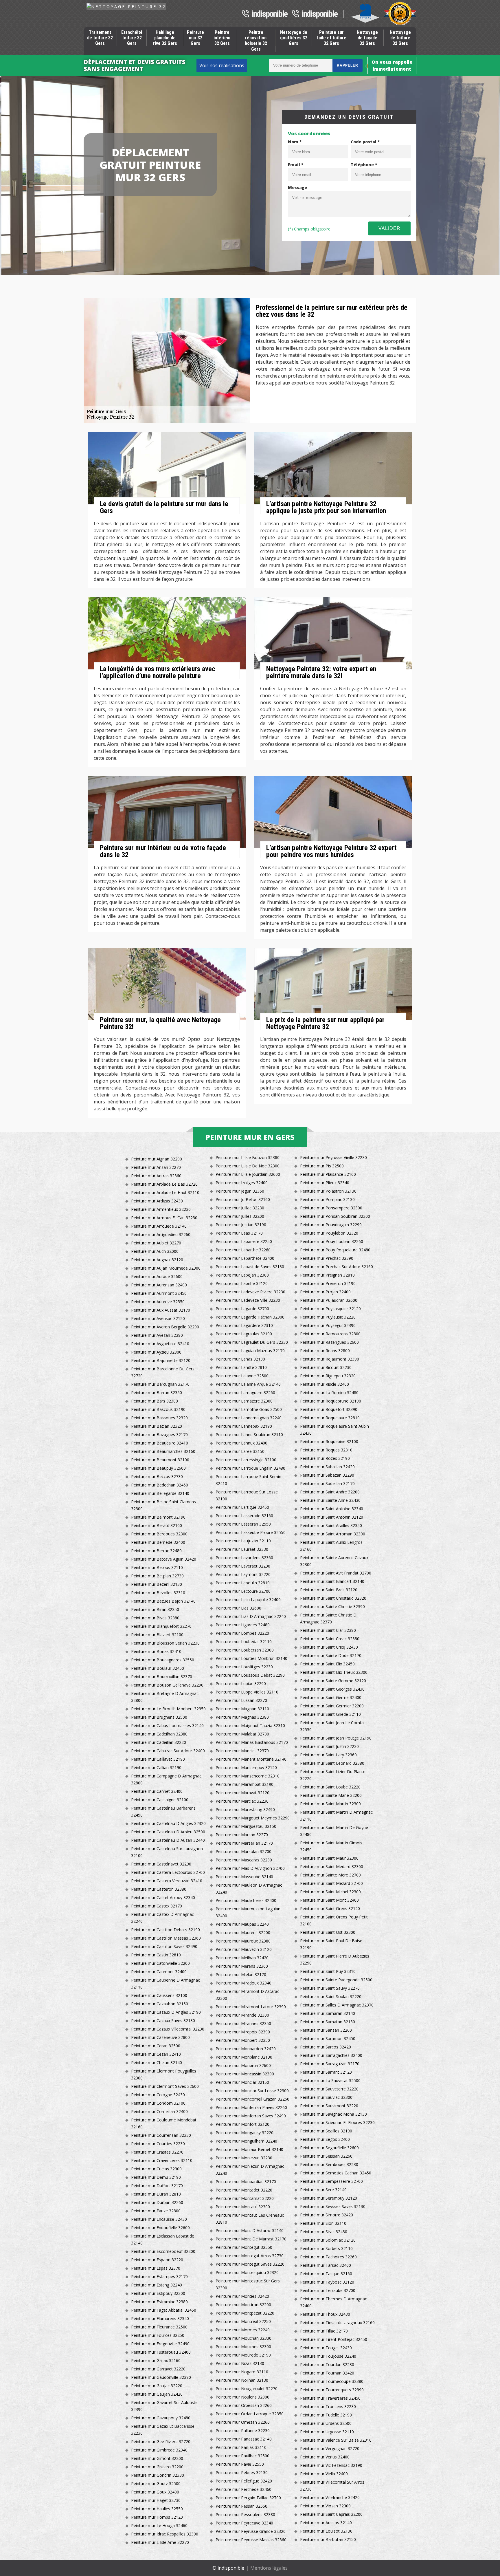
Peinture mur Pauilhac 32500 (242, 2456)
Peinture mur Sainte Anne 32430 (330, 1500)
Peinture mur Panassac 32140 (244, 2439)
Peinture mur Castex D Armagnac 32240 (162, 1918)
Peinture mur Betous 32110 (157, 1567)
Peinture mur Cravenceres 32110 (162, 2160)
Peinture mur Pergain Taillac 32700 (248, 2498)
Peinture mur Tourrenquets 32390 (332, 2390)
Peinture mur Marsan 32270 (242, 1835)
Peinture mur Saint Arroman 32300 (333, 1534)
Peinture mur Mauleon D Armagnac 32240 (249, 1888)
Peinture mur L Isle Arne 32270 (160, 2542)
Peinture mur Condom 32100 (158, 2103)
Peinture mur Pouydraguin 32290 (331, 1225)
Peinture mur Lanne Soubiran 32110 (249, 1435)
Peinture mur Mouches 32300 (243, 2347)
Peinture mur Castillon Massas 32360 (166, 1938)
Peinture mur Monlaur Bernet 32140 (249, 2149)
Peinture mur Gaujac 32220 (157, 2386)
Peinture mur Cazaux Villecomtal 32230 (168, 2029)
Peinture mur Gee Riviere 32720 (161, 2442)
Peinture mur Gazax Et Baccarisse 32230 (163, 2430)
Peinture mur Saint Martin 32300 (330, 1804)
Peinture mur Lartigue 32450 (242, 1507)
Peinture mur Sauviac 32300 (326, 2097)
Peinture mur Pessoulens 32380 (245, 2514)
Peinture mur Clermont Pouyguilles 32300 (164, 2074)
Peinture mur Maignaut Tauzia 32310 (250, 1725)
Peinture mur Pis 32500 (322, 1166)
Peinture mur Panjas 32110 (241, 2447)
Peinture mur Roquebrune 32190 (331, 1401)
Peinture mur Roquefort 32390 (329, 1409)
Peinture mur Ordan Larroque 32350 (250, 2414)
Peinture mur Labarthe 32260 (243, 1250)
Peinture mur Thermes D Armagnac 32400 (333, 2302)
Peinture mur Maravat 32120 (242, 1793)
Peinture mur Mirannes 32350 (243, 2023)
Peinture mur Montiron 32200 (243, 2305)
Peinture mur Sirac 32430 (324, 2232)
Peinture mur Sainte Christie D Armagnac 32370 (328, 1618)
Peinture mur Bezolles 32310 (158, 1593)
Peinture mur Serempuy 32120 (329, 2198)
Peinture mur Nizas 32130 (240, 2363)
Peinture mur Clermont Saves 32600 (165, 2086)
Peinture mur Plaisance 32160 (328, 1174)
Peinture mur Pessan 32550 (241, 2506)
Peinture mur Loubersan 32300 (245, 1650)
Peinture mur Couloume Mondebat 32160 (164, 2123)
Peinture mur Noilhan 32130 (242, 2380)
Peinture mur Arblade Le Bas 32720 (164, 1184)
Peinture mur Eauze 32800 (156, 2211)
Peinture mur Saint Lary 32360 (328, 1755)
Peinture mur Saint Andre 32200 (330, 1492)
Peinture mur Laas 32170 (239, 1233)
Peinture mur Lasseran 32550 (243, 1524)
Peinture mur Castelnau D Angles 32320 (168, 1823)
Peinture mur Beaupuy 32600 (158, 1468)
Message (297, 187)
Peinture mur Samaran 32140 (328, 2013)
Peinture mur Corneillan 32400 (159, 2111)
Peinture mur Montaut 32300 (243, 2207)
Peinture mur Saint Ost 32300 (328, 1932)
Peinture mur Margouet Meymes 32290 (253, 1818)
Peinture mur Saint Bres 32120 (329, 1590)
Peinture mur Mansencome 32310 (248, 1776)
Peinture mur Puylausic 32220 (328, 1317)
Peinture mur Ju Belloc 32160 (243, 1199)
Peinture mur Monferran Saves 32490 (251, 2116)
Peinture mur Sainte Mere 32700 (330, 1875)
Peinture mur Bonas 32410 (156, 1651)
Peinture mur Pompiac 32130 (327, 1199)
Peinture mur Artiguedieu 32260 (161, 1234)
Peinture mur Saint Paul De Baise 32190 (331, 1944)
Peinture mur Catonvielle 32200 (160, 1963)
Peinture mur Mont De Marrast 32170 (251, 2239)
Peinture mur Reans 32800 (325, 1351)
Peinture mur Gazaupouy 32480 (161, 2418)
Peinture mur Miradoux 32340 (243, 1983)
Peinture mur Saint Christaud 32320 (333, 1598)
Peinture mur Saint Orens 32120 (330, 1908)
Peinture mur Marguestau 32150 (246, 1826)
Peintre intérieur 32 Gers (222, 38)
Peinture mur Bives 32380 (155, 1618)
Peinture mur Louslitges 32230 (244, 1667)
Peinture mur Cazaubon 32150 (160, 2004)
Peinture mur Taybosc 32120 (327, 2282)
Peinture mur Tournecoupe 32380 (332, 2381)
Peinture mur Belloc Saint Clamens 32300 (163, 1505)
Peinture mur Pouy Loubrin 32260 (332, 1241)
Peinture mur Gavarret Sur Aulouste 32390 (164, 2406)
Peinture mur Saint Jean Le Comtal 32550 (332, 1726)
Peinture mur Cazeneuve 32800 (160, 2037)
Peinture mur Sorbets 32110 (326, 2248)
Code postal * (365, 142)
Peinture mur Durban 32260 (157, 2202)
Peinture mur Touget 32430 (326, 2348)
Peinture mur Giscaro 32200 (157, 2467)
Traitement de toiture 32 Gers (100, 38)
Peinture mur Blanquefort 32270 (161, 1626)
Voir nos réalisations (222, 65)
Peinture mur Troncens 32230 (328, 2406)
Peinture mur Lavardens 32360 (244, 1558)
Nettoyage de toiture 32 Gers (400, 38)
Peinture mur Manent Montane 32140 (251, 1759)
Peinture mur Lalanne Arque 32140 (248, 1384)
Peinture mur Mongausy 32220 (245, 2133)
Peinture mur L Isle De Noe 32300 (248, 1166)
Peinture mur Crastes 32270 (157, 2152)
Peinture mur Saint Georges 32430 (332, 1689)
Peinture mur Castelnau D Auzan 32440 (168, 1840)
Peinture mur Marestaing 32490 (245, 1809)
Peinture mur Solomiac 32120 (328, 2240)
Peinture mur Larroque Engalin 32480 (250, 1468)
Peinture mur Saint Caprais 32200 (331, 2514)
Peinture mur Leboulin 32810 (243, 1583)
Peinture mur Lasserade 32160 (244, 1516)
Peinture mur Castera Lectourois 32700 (168, 1872)
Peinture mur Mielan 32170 (241, 1974)
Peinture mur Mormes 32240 (243, 2330)
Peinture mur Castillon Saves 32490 (164, 1946)
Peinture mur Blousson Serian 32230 (165, 1643)
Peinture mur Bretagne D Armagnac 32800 (165, 1697)
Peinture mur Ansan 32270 (156, 1167)
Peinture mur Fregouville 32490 (160, 2344)
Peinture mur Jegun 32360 (240, 1191)
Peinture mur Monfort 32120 (242, 2124)
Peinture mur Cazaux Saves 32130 (163, 2021)
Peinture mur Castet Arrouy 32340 (163, 1897)
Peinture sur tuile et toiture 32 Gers (332, 38)
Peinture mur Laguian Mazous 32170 (250, 1351)
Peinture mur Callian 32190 (156, 1767)
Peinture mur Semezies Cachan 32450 (336, 2173)
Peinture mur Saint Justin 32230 (329, 1746)
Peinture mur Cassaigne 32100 (160, 1800)
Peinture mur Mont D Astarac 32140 (250, 2230)
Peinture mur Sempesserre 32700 (331, 2181)
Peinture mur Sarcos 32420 (326, 2047)
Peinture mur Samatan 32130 (328, 2022)
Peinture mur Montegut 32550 (244, 2247)
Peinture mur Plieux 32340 (325, 1183)
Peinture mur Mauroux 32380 (243, 1941)
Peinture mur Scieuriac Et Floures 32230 (337, 2122)
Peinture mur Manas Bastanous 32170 (252, 1742)
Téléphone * (364, 165)
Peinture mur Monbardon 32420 (246, 2049)
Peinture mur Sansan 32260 (326, 2030)
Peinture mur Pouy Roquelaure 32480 (335, 1250)
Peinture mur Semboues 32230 (329, 2164)
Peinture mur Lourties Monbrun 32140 (251, 1658)
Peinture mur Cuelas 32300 (156, 2169)
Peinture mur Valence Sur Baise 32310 (336, 2440)
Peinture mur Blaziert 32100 (157, 1635)
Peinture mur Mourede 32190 (243, 2355)
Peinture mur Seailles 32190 (326, 2131)
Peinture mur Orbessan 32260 (244, 2405)
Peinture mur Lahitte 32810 (241, 1367)
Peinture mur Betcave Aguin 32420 (164, 1559)
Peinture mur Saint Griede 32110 (330, 1714)
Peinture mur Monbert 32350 (243, 2040)
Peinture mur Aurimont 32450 (159, 1293)
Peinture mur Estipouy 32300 (158, 2293)
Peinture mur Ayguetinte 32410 (160, 1344)
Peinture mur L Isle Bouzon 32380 (248, 1157)
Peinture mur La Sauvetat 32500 (330, 2080)
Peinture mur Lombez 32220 (242, 1633)
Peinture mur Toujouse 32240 (328, 2356)
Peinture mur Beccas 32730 (157, 1476)
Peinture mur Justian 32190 (241, 1225)
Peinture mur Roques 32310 (326, 1450)
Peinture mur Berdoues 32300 (159, 1534)
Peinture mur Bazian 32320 (157, 1426)
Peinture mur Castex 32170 (157, 1906)
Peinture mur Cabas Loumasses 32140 (167, 1725)
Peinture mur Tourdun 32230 (327, 2364)
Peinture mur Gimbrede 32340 (159, 2450)
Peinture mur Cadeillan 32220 (159, 1742)
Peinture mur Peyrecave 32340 (244, 2523)
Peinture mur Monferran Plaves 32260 (251, 2107)
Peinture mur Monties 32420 (242, 2296)
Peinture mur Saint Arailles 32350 (331, 1525)
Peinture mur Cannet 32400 (157, 1791)
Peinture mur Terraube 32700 (328, 2290)
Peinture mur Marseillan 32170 (244, 1843)
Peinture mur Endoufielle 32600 (160, 2228)
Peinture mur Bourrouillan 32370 (162, 1677)
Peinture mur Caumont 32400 (159, 1972)
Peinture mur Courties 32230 (158, 2144)
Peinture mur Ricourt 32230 (326, 1367)
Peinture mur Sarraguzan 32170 (330, 2064)
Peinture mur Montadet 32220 (244, 2190)
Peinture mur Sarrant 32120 (326, 2072)
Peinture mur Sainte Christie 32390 (332, 1606)
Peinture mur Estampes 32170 (159, 2276)
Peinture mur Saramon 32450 (328, 2038)
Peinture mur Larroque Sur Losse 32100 (247, 1495)
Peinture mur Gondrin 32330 (158, 2475)
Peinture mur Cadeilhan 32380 (159, 1734)
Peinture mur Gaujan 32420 (157, 2394)
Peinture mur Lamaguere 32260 (245, 1393)
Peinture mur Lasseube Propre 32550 (251, 1532)
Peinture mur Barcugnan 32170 (160, 1384)
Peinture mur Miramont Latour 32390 (251, 2007)
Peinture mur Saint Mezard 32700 (331, 1883)
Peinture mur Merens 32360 (242, 1966)
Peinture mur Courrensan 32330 (161, 2135)
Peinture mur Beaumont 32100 (160, 1460)
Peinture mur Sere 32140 (323, 2190)
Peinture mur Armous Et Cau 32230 (164, 1218)
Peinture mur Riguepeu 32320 (328, 1376)
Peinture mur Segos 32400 (325, 2139)
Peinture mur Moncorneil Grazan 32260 (252, 2099)
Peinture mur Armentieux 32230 (161, 1209)
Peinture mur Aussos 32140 (326, 2523)
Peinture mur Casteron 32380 (159, 1889)
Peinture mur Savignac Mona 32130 (333, 2114)
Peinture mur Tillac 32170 (324, 2331)
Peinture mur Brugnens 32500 (159, 1717)
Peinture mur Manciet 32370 (242, 1751)
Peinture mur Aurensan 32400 (159, 1285)
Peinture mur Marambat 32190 (245, 1784)
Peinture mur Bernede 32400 (158, 1542)
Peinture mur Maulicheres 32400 (246, 1900)
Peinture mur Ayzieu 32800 (156, 1352)
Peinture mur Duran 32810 (156, 2194)
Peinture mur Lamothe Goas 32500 (249, 1409)
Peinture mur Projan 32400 (325, 1292)
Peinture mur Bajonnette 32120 (161, 1360)
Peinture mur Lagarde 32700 (242, 1309)
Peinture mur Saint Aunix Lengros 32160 (331, 1546)
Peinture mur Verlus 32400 (325, 2457)
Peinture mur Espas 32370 (156, 2268)
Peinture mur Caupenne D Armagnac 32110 (166, 1983)
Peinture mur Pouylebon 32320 (329, 1233)
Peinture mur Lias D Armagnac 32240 (251, 1616)
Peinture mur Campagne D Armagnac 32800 (166, 1779)
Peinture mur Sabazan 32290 (327, 1475)
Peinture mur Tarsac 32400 (326, 2265)
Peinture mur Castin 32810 (156, 1955)
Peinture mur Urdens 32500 (326, 2423)
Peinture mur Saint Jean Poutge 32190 (336, 1738)
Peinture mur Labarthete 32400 (245, 1258)
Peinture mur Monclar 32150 (242, 2082)
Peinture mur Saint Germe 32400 (331, 1697)
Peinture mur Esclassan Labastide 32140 (163, 2239)
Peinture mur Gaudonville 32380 (161, 2377)
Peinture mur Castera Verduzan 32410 (167, 1881)
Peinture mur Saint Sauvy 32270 (330, 1988)
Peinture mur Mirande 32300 (242, 2015)
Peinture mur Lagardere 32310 (244, 1325)
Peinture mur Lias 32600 (238, 1608)
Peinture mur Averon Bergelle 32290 (165, 1327)
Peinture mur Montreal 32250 (243, 2321)
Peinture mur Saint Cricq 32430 (329, 1647)
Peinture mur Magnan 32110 (242, 1709)
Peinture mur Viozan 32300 (325, 2506)
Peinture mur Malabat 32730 (242, 1734)
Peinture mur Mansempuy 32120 (246, 1767)
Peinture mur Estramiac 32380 (159, 2302)
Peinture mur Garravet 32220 (158, 2369)
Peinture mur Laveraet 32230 (243, 1566)
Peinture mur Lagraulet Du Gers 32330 (252, 1342)
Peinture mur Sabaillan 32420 (327, 1467)
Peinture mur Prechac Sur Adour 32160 (337, 1267)
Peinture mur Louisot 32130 (326, 2531)
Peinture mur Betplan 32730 (157, 1576)
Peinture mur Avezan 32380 (157, 1335)
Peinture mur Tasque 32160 (326, 2274)
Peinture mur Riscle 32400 (325, 1384)
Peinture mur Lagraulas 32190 (244, 1334)
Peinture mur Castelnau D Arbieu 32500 (168, 1832)
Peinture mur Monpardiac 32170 (246, 2182)
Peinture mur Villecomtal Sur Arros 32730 (332, 2486)
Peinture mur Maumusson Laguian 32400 (248, 1912)
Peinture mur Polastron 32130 (328, 1191)
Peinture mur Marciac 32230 (242, 1801)
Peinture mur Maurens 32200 (243, 1933)
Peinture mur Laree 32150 (240, 1451)
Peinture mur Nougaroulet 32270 (247, 2389)
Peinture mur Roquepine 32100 (329, 1441)
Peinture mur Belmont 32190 (158, 1517)
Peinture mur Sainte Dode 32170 (331, 1655)
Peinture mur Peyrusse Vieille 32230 (333, 1157)
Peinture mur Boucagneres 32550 (163, 1660)
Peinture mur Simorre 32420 (327, 2215)
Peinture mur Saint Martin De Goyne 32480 (334, 1831)
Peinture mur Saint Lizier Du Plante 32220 (333, 1775)
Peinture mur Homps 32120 (157, 2517)
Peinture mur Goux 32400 (155, 2492)
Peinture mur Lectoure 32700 (243, 1591)
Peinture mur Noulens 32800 (242, 2397)
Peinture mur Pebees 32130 (242, 2472)
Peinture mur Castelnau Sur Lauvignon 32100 (167, 1852)
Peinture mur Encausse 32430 (159, 2219)
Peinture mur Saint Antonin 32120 (332, 1517)
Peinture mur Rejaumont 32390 (330, 1359)
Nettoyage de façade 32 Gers (367, 38)
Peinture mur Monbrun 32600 (243, 2065)
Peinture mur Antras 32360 (156, 1176)
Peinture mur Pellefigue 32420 (244, 2481)
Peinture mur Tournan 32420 (327, 2373)
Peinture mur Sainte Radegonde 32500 (336, 1980)
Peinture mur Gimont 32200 (157, 2458)
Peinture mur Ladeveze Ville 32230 (248, 1300)
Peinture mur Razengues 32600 (329, 1342)
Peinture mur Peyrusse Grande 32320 (251, 2531)
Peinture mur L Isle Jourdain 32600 (248, 1174)
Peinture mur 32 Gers (195, 38)
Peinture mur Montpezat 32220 (245, 2313)
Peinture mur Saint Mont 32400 (329, 1900)
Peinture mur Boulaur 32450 (158, 1668)
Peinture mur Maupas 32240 (242, 1924)
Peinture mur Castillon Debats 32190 (166, 1930)
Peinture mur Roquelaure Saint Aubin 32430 (334, 1430)
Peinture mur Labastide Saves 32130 (250, 1267)
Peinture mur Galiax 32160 (156, 2360)
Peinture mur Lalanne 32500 (242, 1376)
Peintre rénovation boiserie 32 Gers (256, 41)
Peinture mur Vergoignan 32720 (330, 2448)
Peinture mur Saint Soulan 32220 (331, 1996)
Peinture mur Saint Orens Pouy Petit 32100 (334, 1920)
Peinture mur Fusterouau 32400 (161, 2352)
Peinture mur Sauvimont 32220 (329, 2106)
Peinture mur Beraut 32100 (157, 1525)
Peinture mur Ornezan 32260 (243, 2422)
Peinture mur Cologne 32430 (158, 2095)
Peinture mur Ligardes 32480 (243, 1625)
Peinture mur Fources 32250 (158, 2335)
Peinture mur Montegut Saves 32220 (250, 2264)
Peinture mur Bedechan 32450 (160, 1485)
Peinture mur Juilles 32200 (240, 1216)
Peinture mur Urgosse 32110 (327, 2432)
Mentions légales (269, 2568)
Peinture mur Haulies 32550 (157, 2509)
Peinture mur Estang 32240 (157, 2285)
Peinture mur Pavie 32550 (240, 2464)
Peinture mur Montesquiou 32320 (247, 2272)
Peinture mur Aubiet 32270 (156, 1243)
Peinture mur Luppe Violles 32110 (247, 1692)
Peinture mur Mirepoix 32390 (243, 2032)
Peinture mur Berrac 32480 (156, 1551)
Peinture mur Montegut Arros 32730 (250, 2256)
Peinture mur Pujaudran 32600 (329, 1300)
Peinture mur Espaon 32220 (157, 2260)
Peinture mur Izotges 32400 (242, 1183)
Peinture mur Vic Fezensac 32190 (331, 2465)
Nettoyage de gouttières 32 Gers (294, 38)
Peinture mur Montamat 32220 (245, 2198)
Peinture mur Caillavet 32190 (158, 1759)
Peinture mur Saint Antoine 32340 (332, 1509)
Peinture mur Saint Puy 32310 (328, 1971)
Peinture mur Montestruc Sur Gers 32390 (248, 2284)
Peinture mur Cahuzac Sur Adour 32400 (168, 1751)
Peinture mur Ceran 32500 (156, 2046)
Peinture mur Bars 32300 (155, 1401)
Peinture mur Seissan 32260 (326, 2156)
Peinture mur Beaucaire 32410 (160, 1443)
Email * (296, 165)
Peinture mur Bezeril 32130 (157, 1584)
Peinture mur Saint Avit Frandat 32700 (336, 1573)
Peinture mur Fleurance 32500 (159, 2327)
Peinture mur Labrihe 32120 (242, 1283)
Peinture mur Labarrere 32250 (244, 1241)
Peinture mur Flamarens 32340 (160, 2318)
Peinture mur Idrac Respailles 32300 (165, 2534)
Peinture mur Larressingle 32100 (246, 1460)
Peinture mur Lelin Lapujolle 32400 (248, 1600)
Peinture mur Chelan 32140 (157, 2063)
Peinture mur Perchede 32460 (243, 2489)
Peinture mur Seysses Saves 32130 (333, 2206)
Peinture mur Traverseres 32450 (330, 2398)
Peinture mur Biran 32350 (155, 1609)
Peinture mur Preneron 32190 (328, 1283)
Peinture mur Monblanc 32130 (244, 2057)
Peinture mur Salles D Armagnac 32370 (337, 2005)
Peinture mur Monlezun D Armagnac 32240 (250, 2170)
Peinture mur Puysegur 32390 (328, 1325)
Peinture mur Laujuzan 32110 (243, 1541)
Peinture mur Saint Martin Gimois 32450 (331, 1846)
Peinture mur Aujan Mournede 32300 (166, 1268)
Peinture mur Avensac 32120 (158, 1318)
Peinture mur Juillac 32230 (240, 1208)
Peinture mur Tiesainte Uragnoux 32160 (337, 2323)
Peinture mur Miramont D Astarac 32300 (247, 1995)
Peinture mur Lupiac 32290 (241, 1684)
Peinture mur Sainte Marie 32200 (331, 1795)
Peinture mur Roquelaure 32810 (330, 1418)
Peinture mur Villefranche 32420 (330, 2497)
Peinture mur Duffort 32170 (157, 2186)
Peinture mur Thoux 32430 (325, 2314)
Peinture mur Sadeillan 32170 (327, 1483)
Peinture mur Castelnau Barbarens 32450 (163, 1811)
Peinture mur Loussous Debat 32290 (250, 1675)
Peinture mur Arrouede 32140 (159, 1226)
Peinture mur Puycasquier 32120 (330, 1309)
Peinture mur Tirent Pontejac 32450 (334, 2339)
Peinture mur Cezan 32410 (156, 2054)
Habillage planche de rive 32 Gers (165, 38)
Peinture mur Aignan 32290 (157, 1159)
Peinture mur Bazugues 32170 (159, 1435)
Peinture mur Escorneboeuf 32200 (163, 2251)
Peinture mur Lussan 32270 (241, 1700)
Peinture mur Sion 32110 (323, 2223)
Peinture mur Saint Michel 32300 (330, 1892)
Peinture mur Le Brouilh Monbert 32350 (168, 1709)
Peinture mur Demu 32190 (156, 2177)
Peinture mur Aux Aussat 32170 (161, 1310)
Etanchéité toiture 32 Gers (132, 38)
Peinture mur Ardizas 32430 (157, 1201)
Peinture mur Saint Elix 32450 (327, 1664)
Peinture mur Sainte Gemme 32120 (333, 1681)
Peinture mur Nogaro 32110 (242, 2372)
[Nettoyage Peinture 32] (126, 7)
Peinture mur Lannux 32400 (241, 1443)
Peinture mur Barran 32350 (157, 1393)
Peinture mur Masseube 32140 (244, 1877)
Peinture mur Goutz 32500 (156, 2483)
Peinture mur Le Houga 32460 (159, 2525)
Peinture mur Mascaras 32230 (244, 1860)
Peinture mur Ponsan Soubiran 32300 (335, 1216)
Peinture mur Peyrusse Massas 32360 (251, 2540)
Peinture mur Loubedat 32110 (244, 1642)
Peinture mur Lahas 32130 (240, 1359)
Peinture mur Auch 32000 (155, 1251)
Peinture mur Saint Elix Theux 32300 (334, 1672)
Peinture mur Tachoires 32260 (328, 2257)
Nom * (295, 142)
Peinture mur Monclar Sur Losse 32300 (252, 2091)
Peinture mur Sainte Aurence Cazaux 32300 (334, 1561)
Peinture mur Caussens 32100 (159, 1995)
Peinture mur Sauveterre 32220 (329, 2089)
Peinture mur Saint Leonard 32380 (332, 1763)
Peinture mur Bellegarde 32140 (160, 1493)
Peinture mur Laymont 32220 (243, 1574)
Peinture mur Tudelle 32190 (326, 2415)
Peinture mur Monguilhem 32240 (246, 2141)
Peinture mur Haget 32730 (156, 2500)
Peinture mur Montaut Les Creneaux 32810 (250, 2219)
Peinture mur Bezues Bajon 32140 (163, 1601)
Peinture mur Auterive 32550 (158, 1302)
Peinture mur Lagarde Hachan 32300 (250, 1317)
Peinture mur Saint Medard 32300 (332, 1866)
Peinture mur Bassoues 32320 (159, 1418)
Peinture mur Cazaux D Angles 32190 (166, 2012)
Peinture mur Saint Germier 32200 (332, 1706)
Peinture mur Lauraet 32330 (242, 1549)
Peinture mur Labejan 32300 (242, 1275)
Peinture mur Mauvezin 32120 (244, 1949)
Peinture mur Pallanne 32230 (243, 2431)
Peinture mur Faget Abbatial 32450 (164, 2310)
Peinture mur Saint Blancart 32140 (332, 1581)
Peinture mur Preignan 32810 (327, 1275)
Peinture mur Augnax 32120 (157, 1260)
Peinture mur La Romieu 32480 (329, 1393)
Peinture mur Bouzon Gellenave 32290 (167, 1685)
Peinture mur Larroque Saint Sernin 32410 (248, 1480)
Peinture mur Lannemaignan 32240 (249, 1418)
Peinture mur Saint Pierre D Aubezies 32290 (335, 1959)
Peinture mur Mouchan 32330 (243, 2338)
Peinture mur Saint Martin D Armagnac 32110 (336, 1816)
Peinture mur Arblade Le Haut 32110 (165, 1192)
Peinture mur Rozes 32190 (325, 1458)
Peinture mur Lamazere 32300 (244, 1401)
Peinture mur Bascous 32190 (158, 1409)
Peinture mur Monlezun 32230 (244, 2158)
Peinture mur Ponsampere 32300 (331, 1208)
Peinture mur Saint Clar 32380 (328, 1630)
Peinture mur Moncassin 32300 (245, 2074)
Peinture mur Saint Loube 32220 (330, 1787)
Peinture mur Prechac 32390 (327, 1258)
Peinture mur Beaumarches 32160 (163, 1451)
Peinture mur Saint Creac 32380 (330, 1639)
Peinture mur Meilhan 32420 (242, 1958)
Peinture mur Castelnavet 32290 (161, 1864)
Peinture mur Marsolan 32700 (243, 1851)
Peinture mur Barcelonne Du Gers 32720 (163, 1372)
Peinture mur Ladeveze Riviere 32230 (250, 1292)
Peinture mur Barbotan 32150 (328, 2539)
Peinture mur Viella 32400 (324, 2474)
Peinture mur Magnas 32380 (242, 1717)
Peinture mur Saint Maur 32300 (329, 1858)
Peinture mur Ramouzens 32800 (330, 1334)
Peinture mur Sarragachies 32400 (331, 2055)
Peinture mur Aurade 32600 (157, 1276)
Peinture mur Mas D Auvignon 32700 (250, 1868)
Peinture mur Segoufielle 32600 (329, 2148)
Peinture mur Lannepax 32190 (244, 1426)
